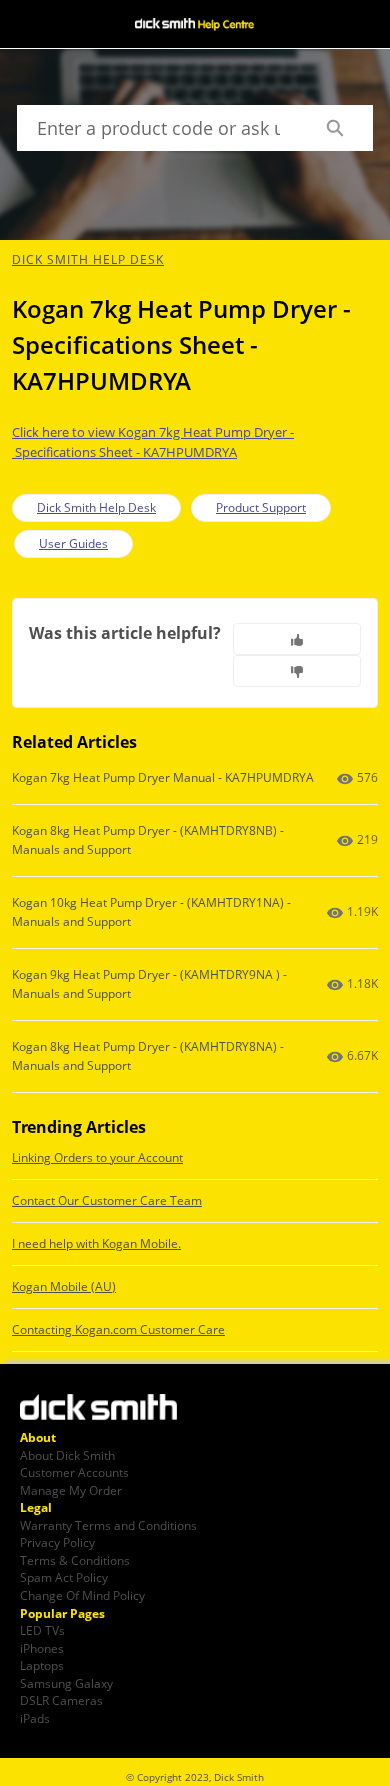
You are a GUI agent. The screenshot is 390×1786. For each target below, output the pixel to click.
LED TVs (42, 1630)
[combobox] (156, 128)
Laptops (42, 1665)
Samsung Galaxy (66, 1683)
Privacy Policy (57, 1542)
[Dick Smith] (110, 1409)
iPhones (42, 1648)
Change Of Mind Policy (82, 1595)
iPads (35, 1718)
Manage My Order (71, 1490)
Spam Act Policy (64, 1577)
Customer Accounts (74, 1472)
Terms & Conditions (75, 1560)
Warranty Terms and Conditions (108, 1525)
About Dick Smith (67, 1455)
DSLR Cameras (61, 1700)
